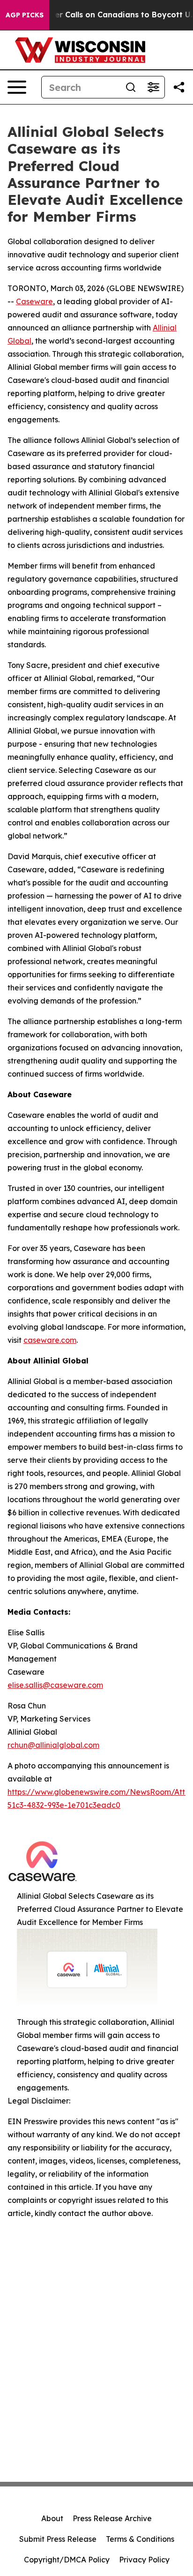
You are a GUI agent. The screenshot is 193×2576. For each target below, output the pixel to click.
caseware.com (50, 1340)
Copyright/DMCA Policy (67, 2560)
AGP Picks (25, 15)
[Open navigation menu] (17, 87)
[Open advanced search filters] (153, 87)
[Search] (131, 87)
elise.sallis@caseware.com (55, 1685)
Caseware (34, 301)
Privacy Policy (144, 2560)
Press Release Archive (112, 2518)
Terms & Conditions (140, 2539)
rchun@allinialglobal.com (53, 1745)
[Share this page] (179, 87)
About (52, 2518)
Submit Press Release (58, 2539)
